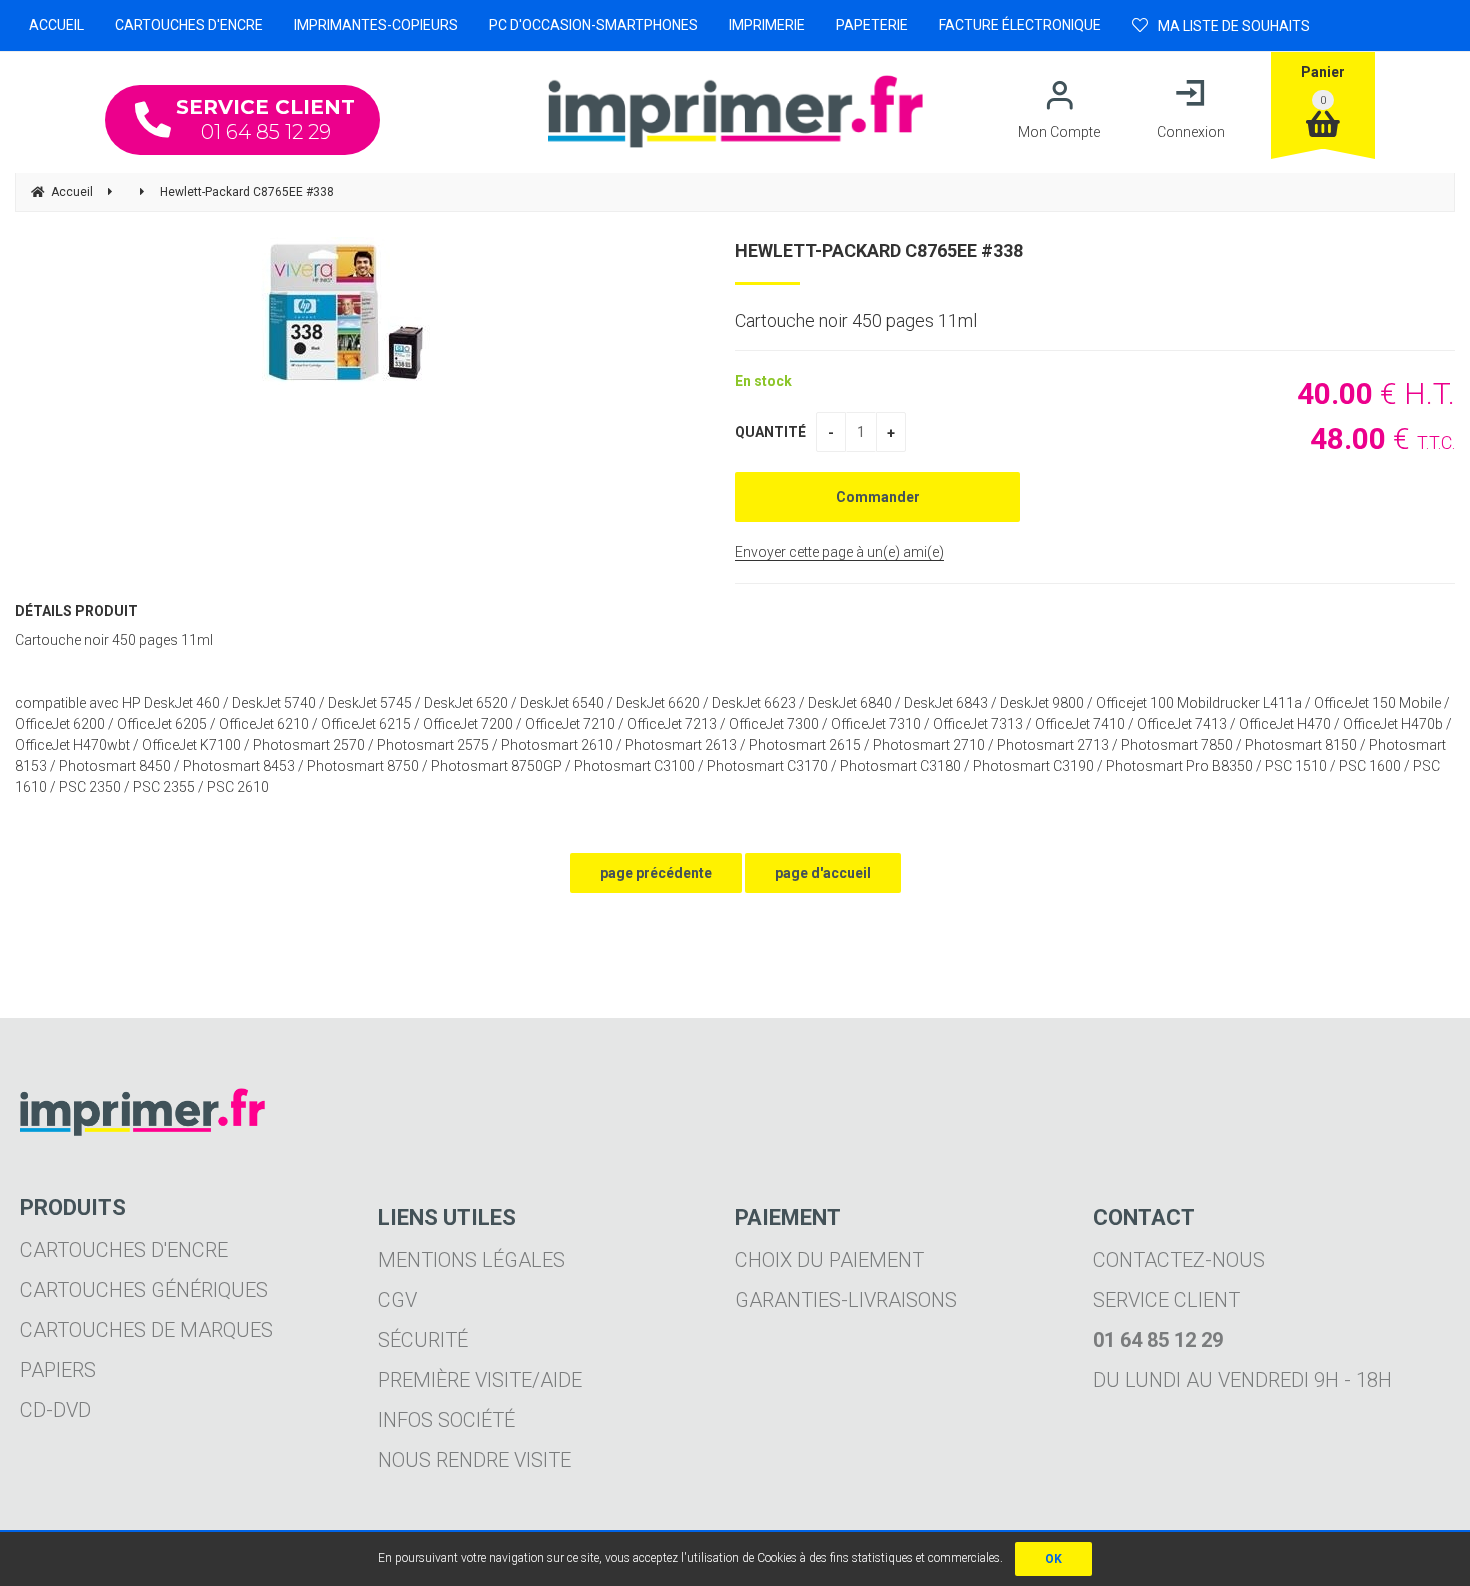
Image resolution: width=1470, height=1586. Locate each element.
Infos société (446, 1420)
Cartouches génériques (144, 1290)
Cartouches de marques (146, 1330)
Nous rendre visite (474, 1460)
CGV (397, 1300)
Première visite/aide (480, 1380)
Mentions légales (471, 1260)
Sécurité (423, 1340)
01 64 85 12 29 (265, 119)
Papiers (58, 1370)
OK (1053, 1559)
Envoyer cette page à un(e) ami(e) (839, 552)
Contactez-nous (1179, 1260)
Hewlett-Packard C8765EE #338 (879, 250)
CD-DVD (55, 1410)
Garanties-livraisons (846, 1300)
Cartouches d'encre (124, 1250)
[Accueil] (735, 111)
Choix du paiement (829, 1260)
